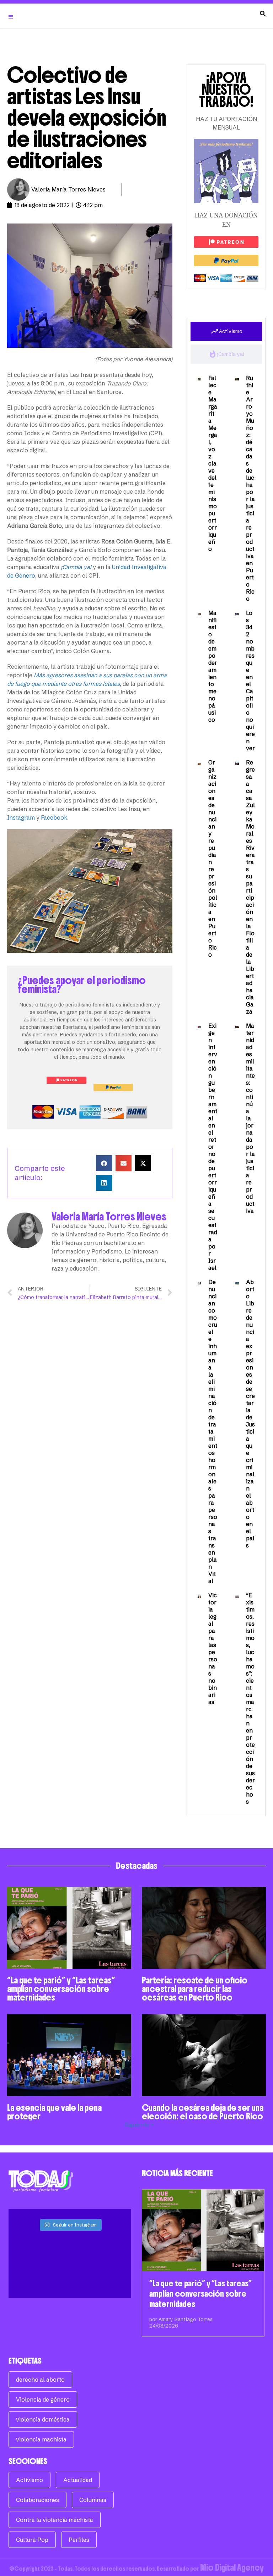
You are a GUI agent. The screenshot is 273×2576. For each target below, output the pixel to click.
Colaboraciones (38, 2500)
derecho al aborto (40, 2380)
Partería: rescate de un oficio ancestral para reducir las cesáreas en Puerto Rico (195, 1989)
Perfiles (79, 2540)
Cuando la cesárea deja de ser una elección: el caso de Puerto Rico (203, 2112)
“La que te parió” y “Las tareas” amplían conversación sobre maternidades (61, 1989)
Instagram (21, 818)
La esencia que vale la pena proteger (54, 2112)
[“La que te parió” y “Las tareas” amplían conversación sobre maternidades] (203, 2230)
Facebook (54, 818)
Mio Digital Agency (232, 2567)
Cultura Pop (32, 2540)
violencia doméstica (43, 2419)
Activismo (30, 2480)
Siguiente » (139, 2125)
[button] (104, 1163)
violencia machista (41, 2439)
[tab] (226, 331)
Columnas (93, 2500)
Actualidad (78, 2480)
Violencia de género (43, 2399)
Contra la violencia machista (55, 2520)
